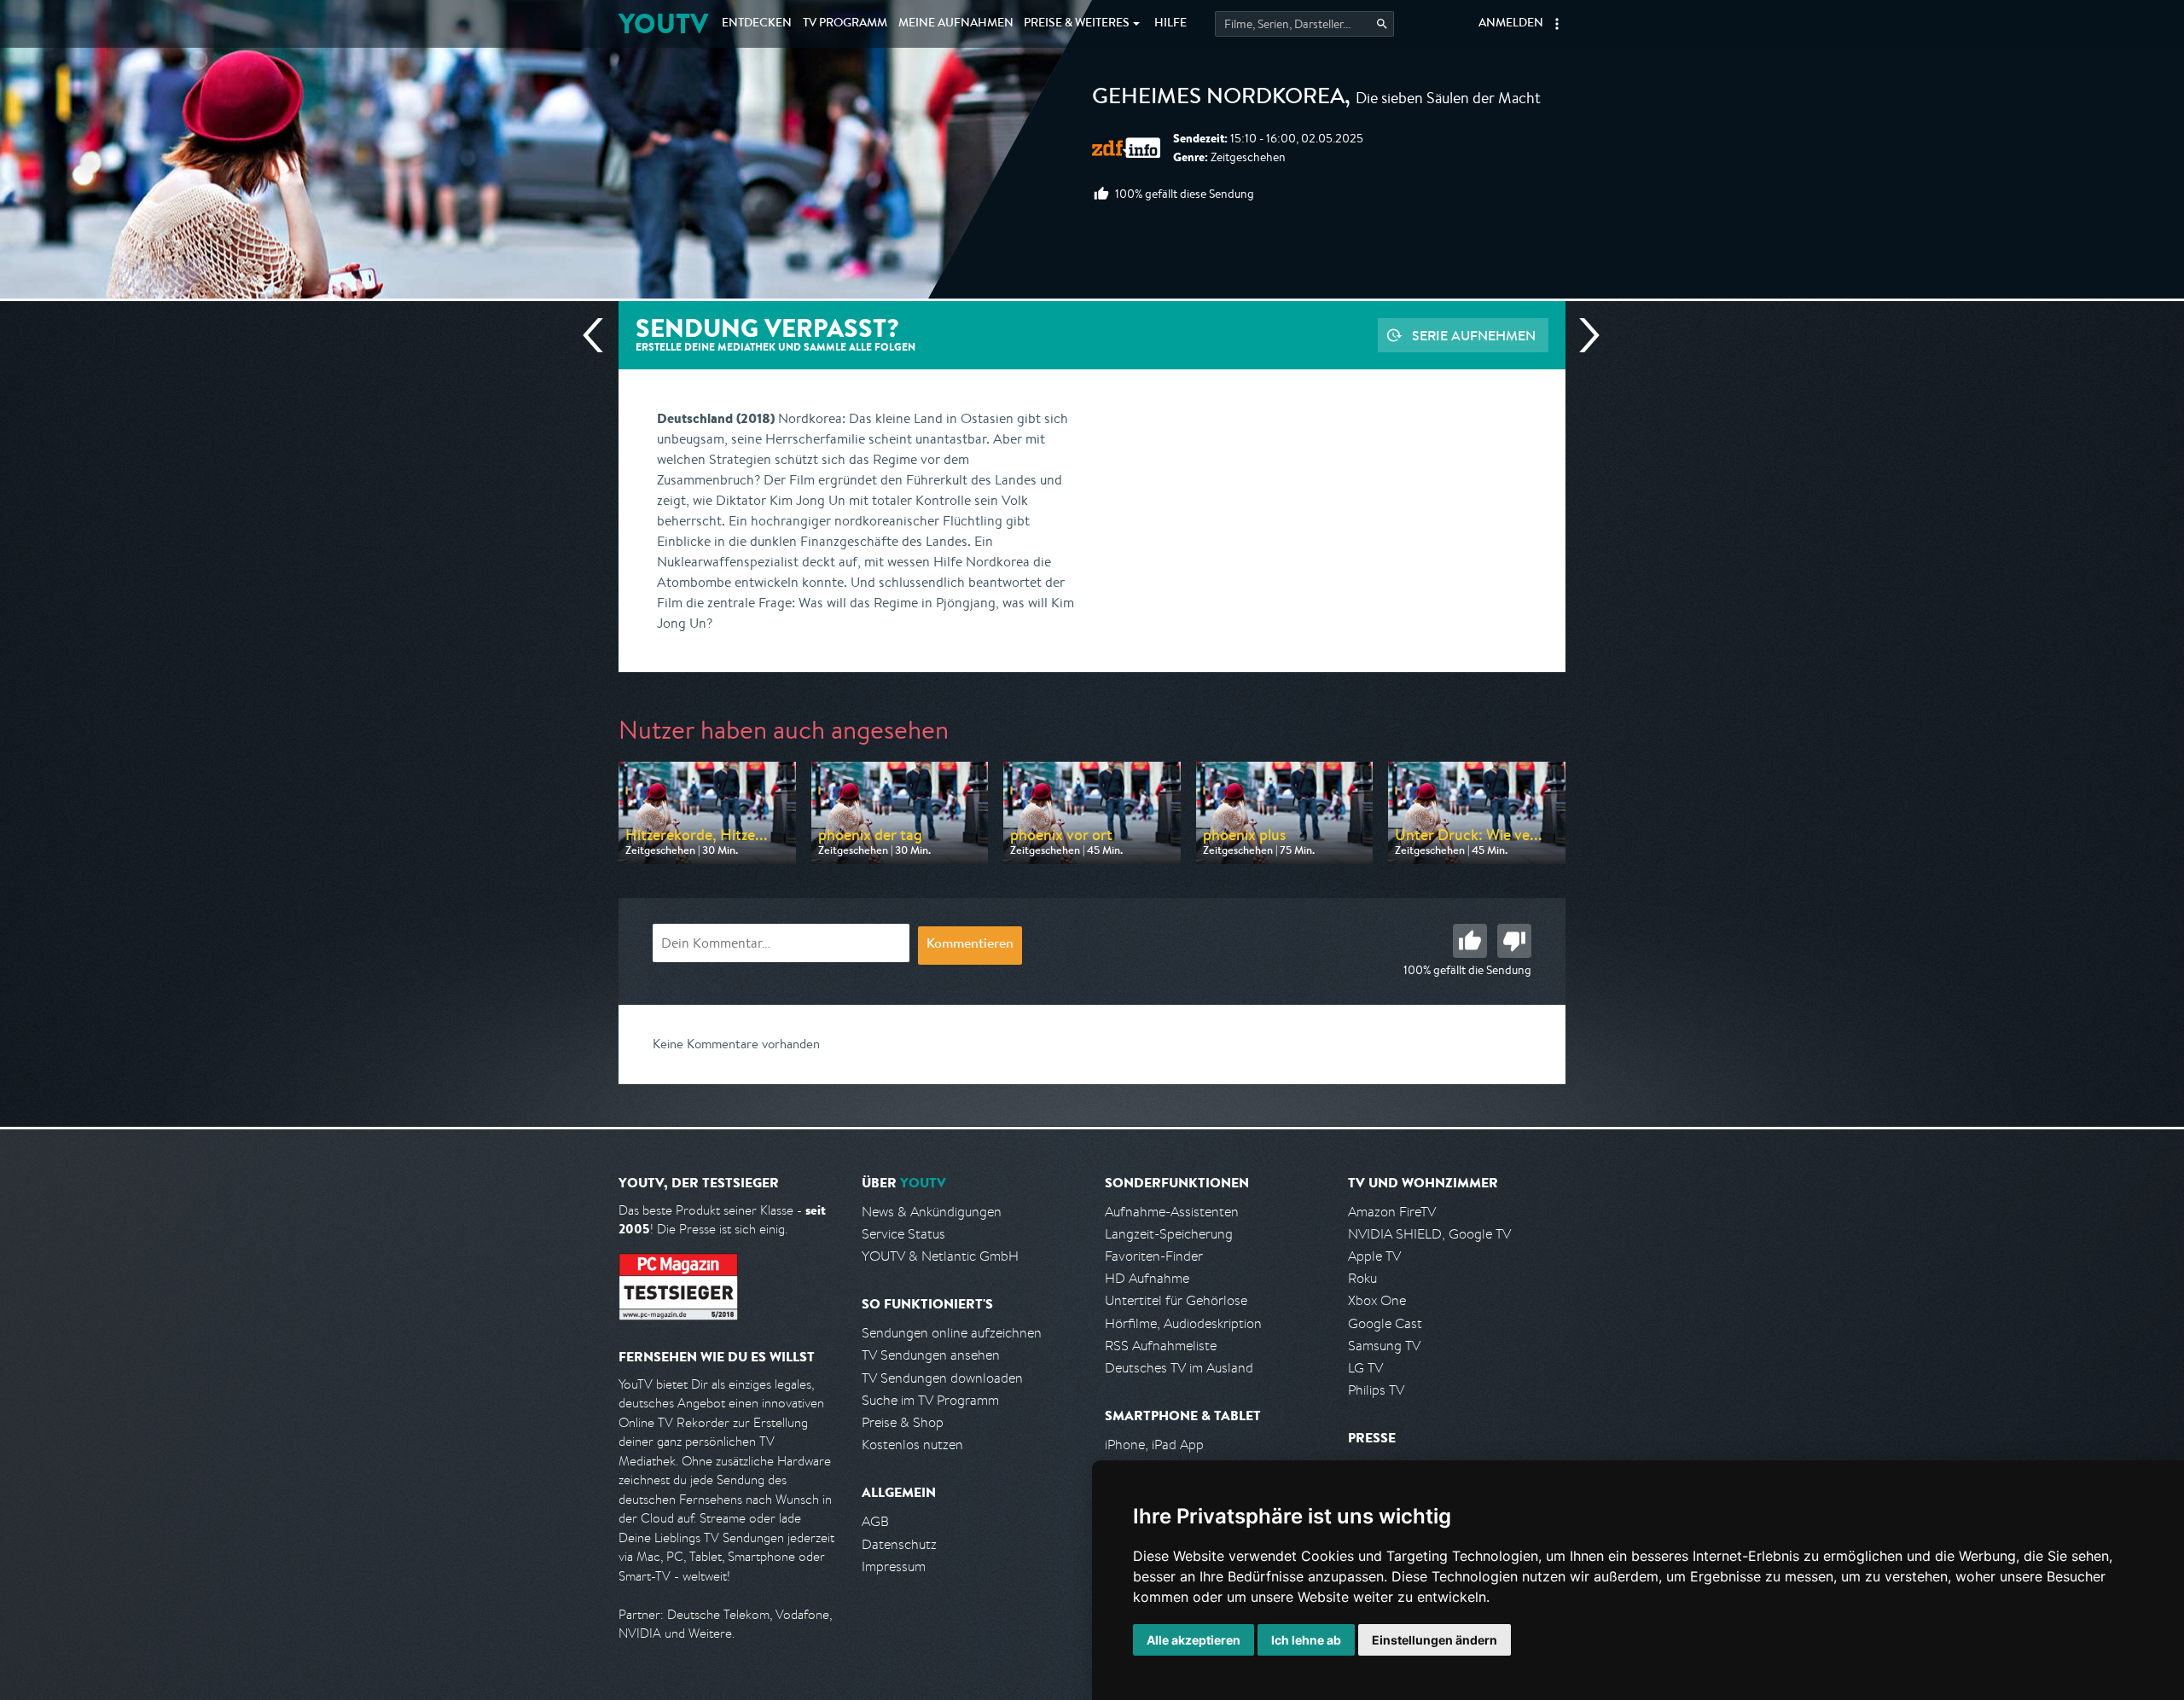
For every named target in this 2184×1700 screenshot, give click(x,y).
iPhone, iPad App (1154, 1445)
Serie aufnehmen (1474, 335)
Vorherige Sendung (600, 335)
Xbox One (1377, 1300)
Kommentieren (970, 945)
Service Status (903, 1234)
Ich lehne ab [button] (1306, 1640)
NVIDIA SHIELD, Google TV (1429, 1234)
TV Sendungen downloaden (942, 1378)
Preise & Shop (903, 1422)
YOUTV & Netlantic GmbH (940, 1256)
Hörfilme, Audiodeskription (1183, 1323)
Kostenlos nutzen (912, 1445)
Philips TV (1376, 1390)
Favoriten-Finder (1154, 1256)
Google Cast (1385, 1323)
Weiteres (1077, 24)
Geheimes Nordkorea (1218, 99)
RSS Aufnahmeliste (1161, 1346)
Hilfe (1170, 24)
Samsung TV (1384, 1346)
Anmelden (1511, 24)
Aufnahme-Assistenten (1172, 1212)
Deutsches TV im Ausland (1179, 1368)
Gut (1470, 941)
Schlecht (1514, 941)
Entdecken (757, 24)
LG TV (1365, 1368)
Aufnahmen (956, 24)
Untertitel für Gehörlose (1176, 1300)
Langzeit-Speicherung (1169, 1234)
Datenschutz (899, 1544)
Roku (1362, 1278)
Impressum (894, 1567)
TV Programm (845, 24)
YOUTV (663, 23)
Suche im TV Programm (930, 1400)
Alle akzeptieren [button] (1194, 1640)
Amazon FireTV (1392, 1212)
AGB (875, 1521)
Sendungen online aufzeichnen (952, 1333)
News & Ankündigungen (932, 1212)
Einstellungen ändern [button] (1435, 1640)
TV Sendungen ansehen (931, 1355)
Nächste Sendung (1583, 335)
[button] (1557, 24)
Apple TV (1374, 1256)
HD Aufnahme (1147, 1278)
